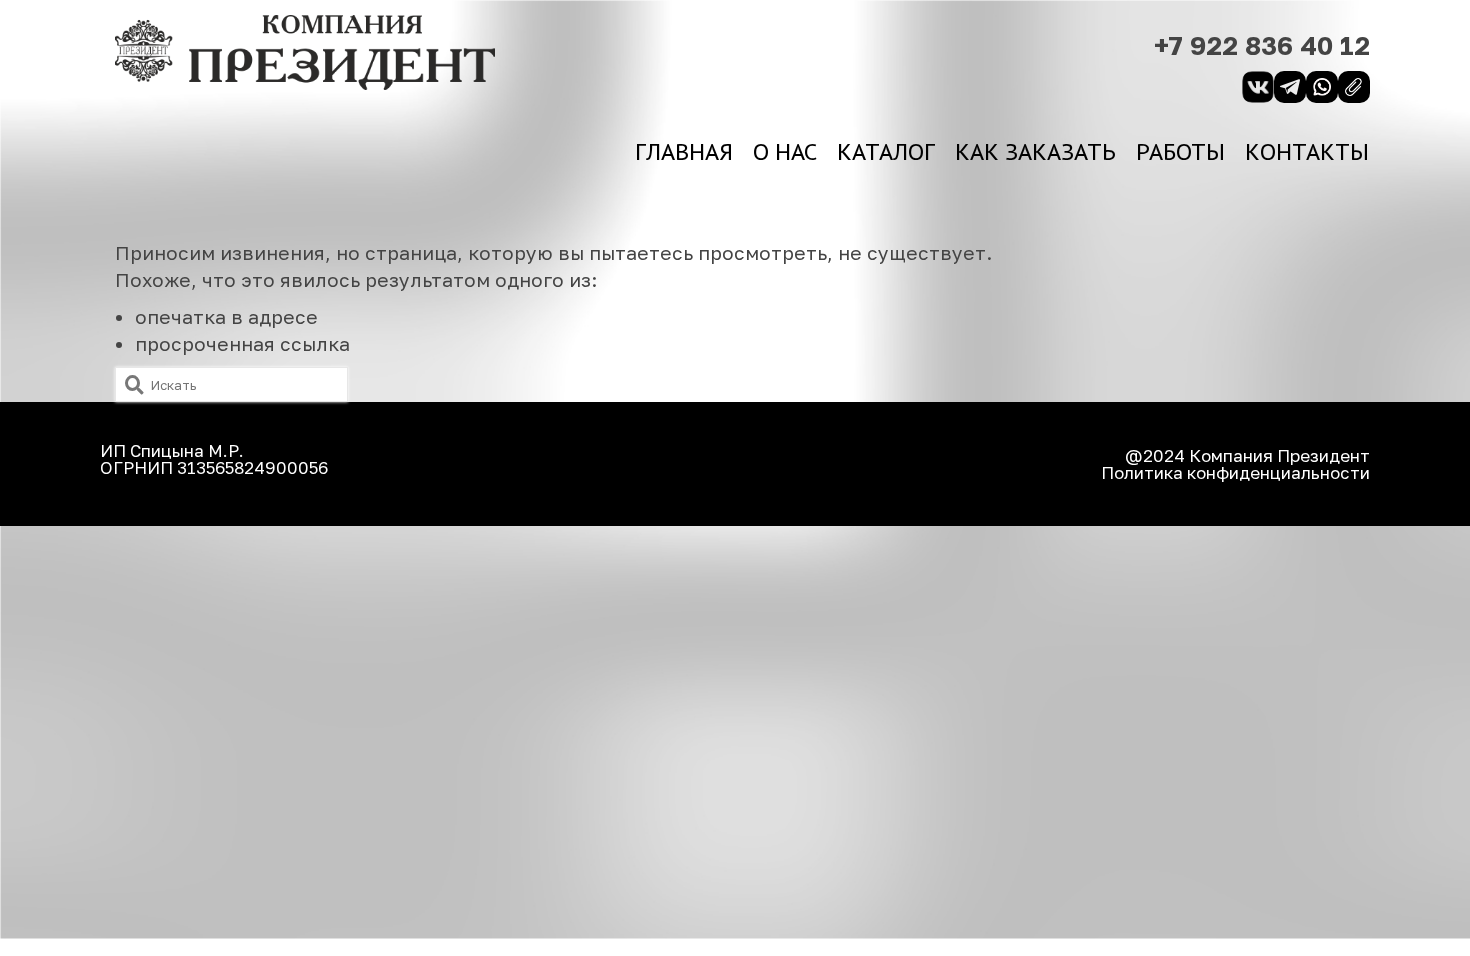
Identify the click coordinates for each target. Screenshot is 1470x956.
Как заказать (1035, 152)
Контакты (1307, 152)
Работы (1180, 152)
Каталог (886, 152)
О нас (785, 152)
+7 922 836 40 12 (1262, 45)
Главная (684, 152)
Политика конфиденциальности (1235, 472)
